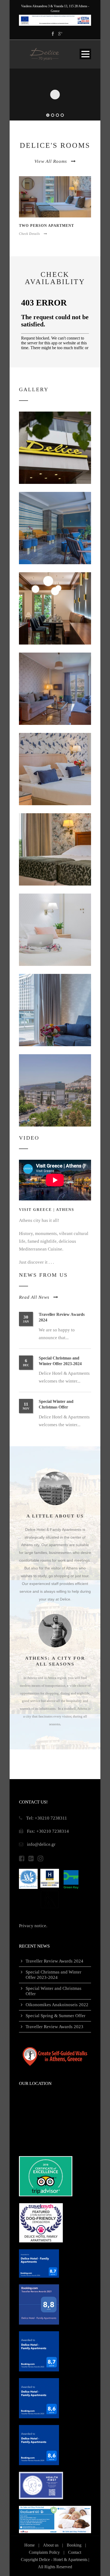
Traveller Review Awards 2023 (54, 2027)
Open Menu (85, 54)
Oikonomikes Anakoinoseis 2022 (57, 2005)
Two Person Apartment (46, 226)
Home (30, 2545)
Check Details (30, 234)
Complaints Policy (44, 2552)
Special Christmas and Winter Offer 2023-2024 (54, 1975)
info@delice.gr (41, 1844)
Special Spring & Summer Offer (56, 2016)
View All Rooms (51, 161)
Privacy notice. (33, 1926)
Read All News (34, 1297)
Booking (74, 2545)
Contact (75, 2552)
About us (51, 2545)
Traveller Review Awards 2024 (54, 1961)
